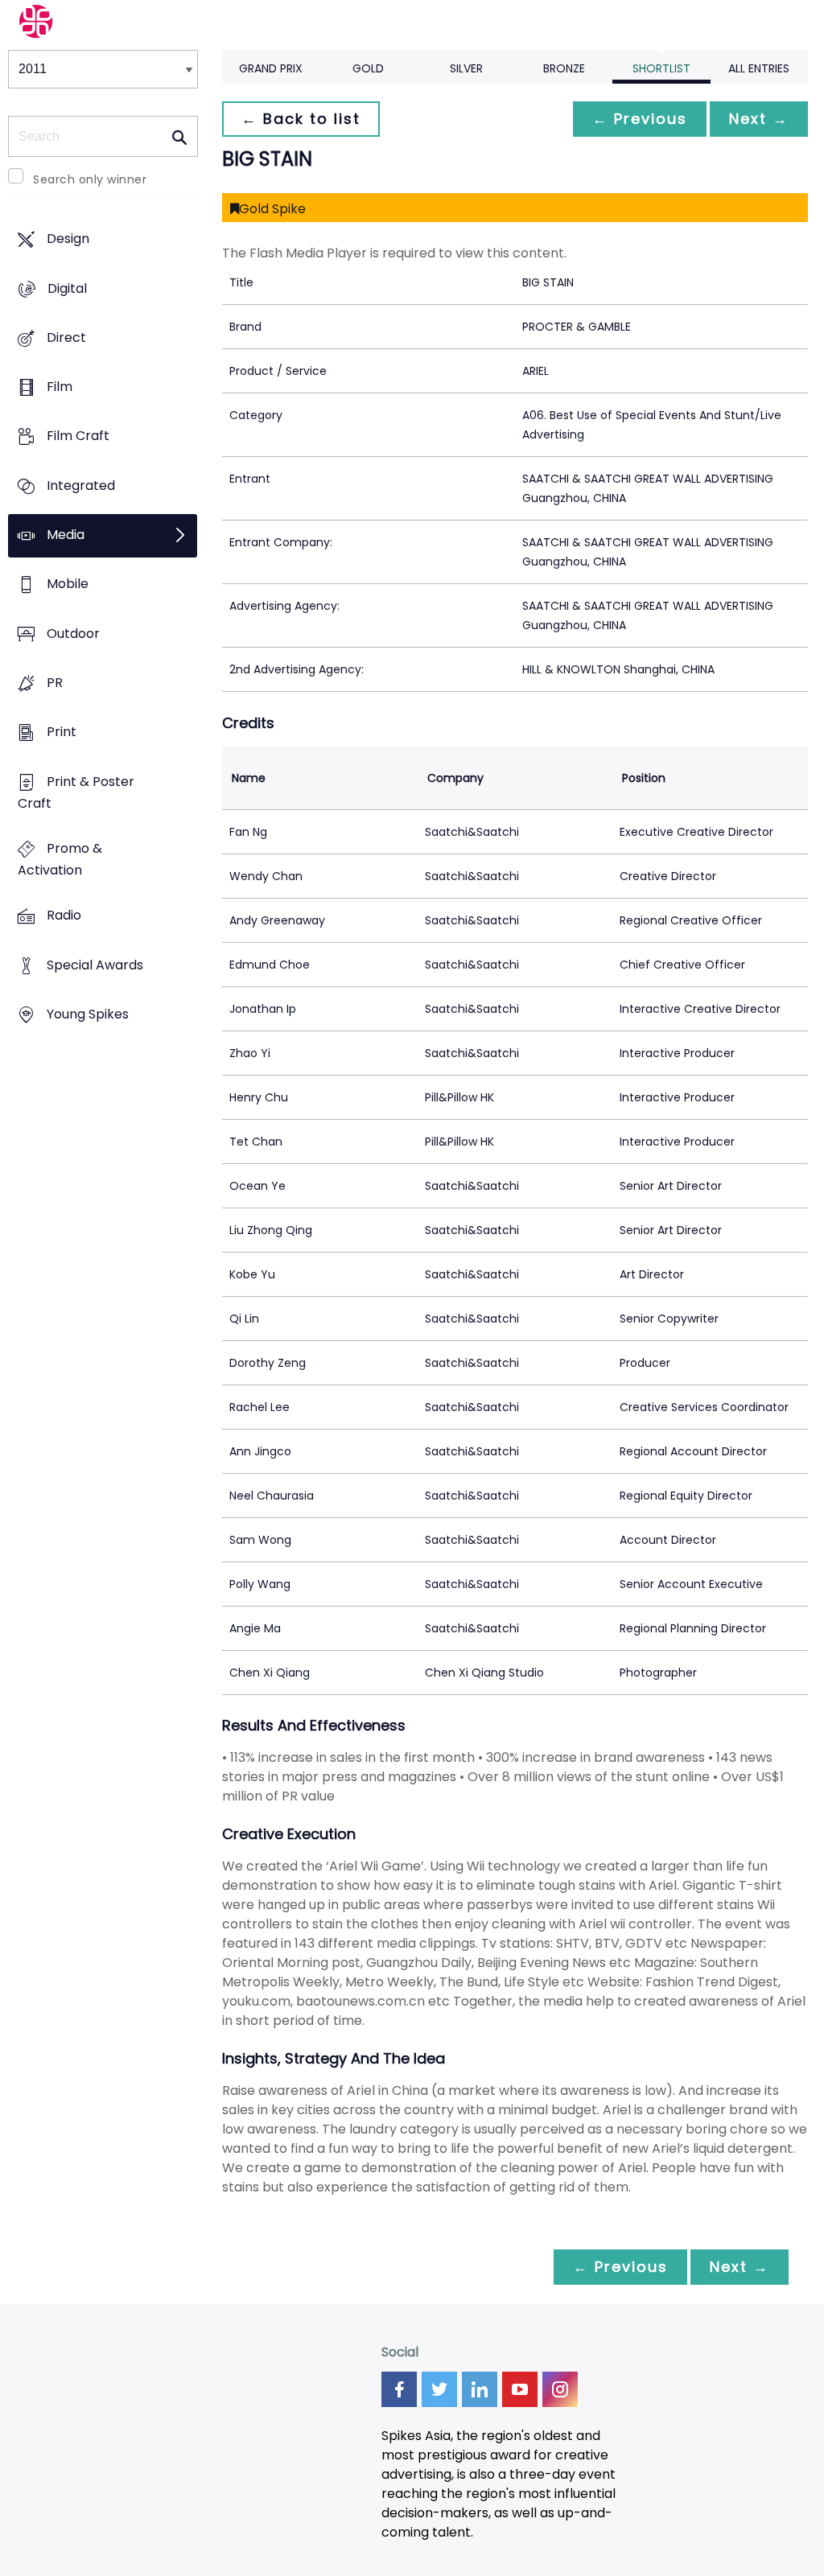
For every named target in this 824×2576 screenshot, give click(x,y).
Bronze (564, 68)
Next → (759, 119)
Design (68, 239)
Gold (368, 68)
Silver (466, 68)
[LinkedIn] (480, 2389)
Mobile (68, 584)
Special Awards (95, 965)
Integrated (81, 486)
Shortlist (661, 68)
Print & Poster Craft (76, 792)
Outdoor (73, 634)
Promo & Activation (60, 860)
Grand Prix (271, 68)
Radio (64, 916)
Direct (66, 337)
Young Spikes (88, 1014)
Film (60, 387)
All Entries (759, 68)
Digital (67, 288)
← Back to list (301, 119)
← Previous (640, 119)
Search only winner (90, 179)
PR (55, 683)
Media (66, 535)
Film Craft (78, 436)
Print (62, 732)
